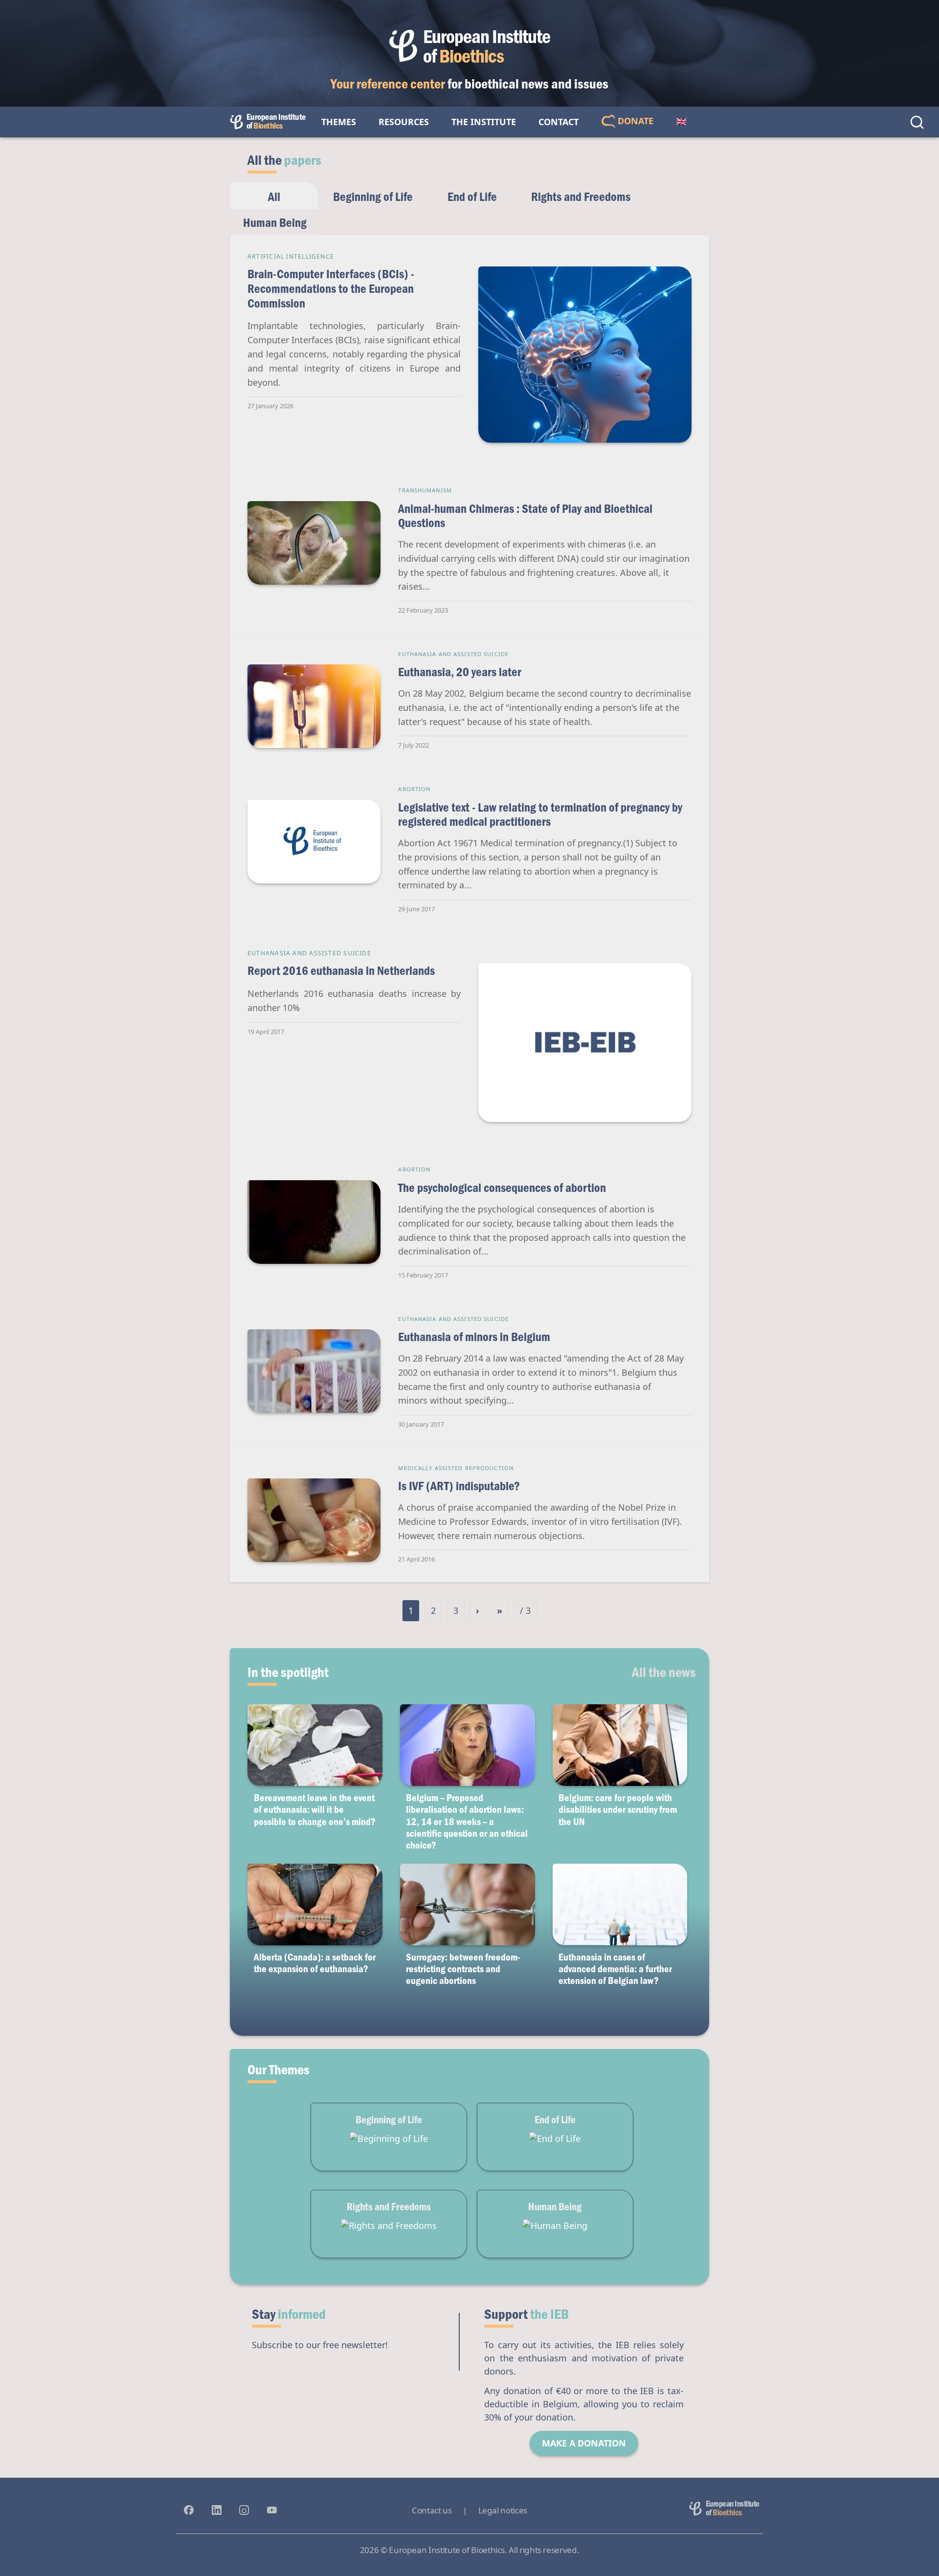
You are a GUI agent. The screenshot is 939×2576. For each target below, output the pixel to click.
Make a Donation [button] (584, 2443)
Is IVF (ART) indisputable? (459, 1486)
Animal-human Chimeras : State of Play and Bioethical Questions (525, 516)
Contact (559, 122)
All (274, 196)
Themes (339, 122)
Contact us (432, 2510)
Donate (634, 121)
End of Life (472, 196)
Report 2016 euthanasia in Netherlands (341, 970)
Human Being (275, 222)
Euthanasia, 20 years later (460, 672)
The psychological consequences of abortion (502, 1187)
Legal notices (503, 2510)
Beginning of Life (373, 196)
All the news (664, 1672)
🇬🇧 (681, 122)
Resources (404, 122)
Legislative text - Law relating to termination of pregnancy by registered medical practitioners (540, 814)
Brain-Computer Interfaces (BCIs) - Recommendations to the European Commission (331, 288)
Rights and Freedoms (581, 196)
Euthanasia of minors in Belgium (474, 1336)
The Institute (484, 122)
